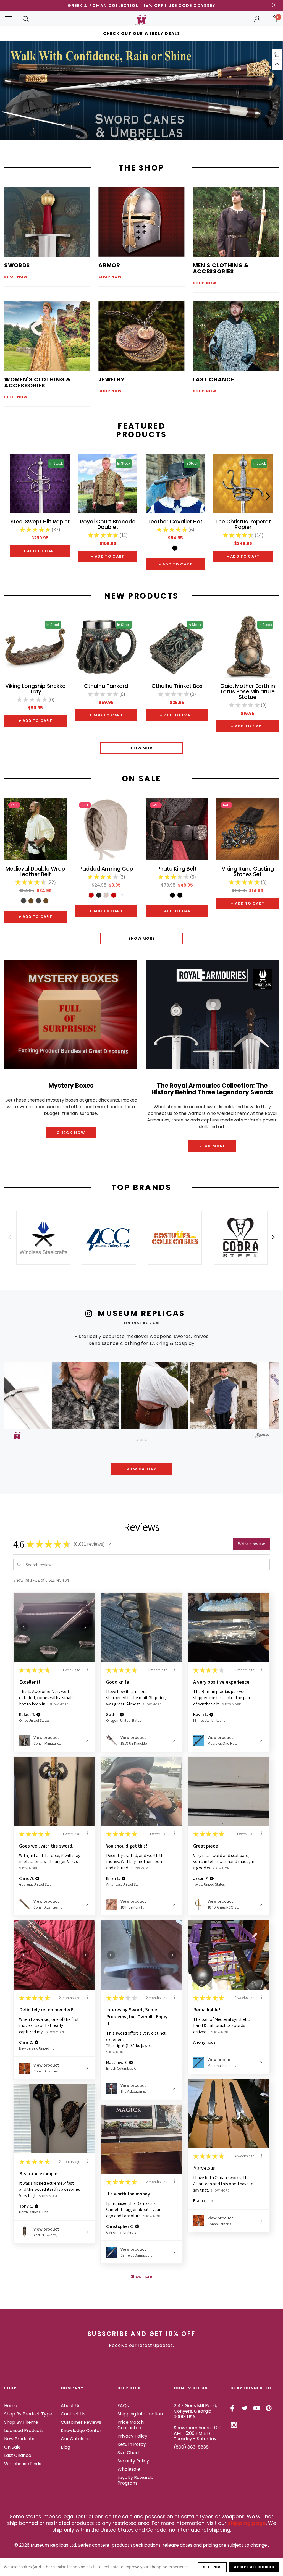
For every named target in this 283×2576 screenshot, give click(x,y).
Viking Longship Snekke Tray (35, 689)
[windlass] (43, 1238)
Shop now (16, 277)
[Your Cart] (274, 19)
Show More (142, 748)
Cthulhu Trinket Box (177, 686)
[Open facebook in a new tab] (232, 2408)
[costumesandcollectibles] (175, 1238)
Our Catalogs (75, 2439)
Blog (65, 2447)
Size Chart (129, 2453)
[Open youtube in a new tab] (257, 2408)
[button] (43, 1396)
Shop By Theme (21, 2422)
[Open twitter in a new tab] (244, 2408)
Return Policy (132, 2444)
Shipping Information (140, 2414)
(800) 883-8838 (191, 2447)
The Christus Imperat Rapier (243, 524)
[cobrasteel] (240, 1238)
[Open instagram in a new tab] (234, 2425)
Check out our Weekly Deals (142, 33)
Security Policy (133, 2461)
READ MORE (212, 1146)
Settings (212, 2567)
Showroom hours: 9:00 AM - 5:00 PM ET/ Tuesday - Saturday (198, 2433)
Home (11, 2406)
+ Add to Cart (40, 551)
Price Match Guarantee (131, 2425)
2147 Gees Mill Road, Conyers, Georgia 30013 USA (195, 2411)
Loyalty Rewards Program (135, 2480)
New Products (19, 2439)
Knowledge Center (81, 2430)
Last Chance (18, 2455)
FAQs (123, 2406)
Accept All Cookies (254, 2567)
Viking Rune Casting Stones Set (248, 872)
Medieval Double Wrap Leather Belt (35, 872)
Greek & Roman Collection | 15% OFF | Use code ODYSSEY (141, 6)
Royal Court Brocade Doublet (108, 524)
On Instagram (141, 1323)
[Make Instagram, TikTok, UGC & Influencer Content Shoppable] (263, 1436)
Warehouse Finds (23, 2464)
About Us (71, 2406)
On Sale (12, 2447)
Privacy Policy (132, 2436)
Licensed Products (24, 2430)
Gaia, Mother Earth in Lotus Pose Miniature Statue (248, 692)
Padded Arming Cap (106, 869)
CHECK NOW (71, 1133)
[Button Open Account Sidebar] (257, 19)
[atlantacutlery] (109, 1238)
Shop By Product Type (28, 2414)
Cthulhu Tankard (106, 686)
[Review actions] (88, 1670)
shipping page (247, 2523)
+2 (121, 895)
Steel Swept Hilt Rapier (40, 522)
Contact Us (73, 2414)
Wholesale (129, 2469)
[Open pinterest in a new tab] (269, 2408)
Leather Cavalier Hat (175, 522)
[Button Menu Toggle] (9, 19)
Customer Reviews (81, 2422)
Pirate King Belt (177, 869)
